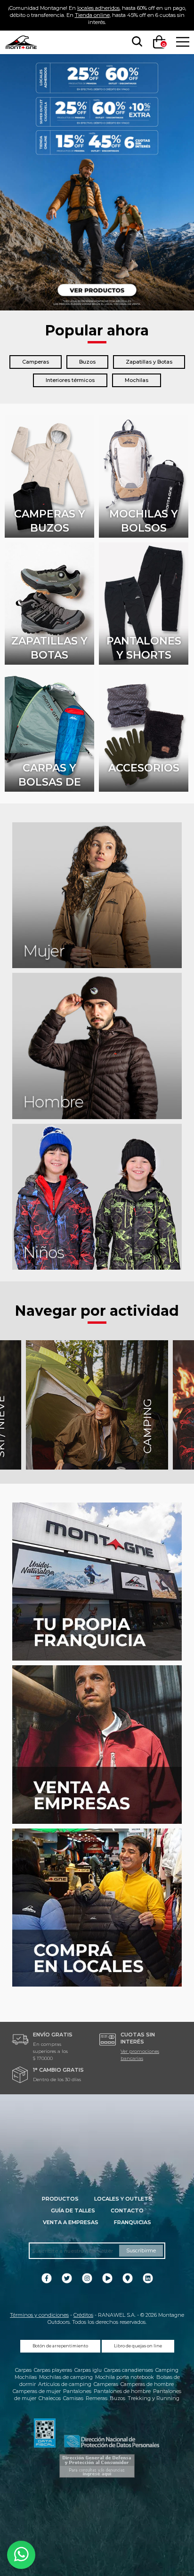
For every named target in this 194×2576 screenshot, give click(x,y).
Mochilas (137, 380)
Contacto (127, 2210)
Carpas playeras (53, 2370)
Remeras (97, 2398)
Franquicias (133, 2222)
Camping (167, 2370)
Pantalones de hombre (122, 2391)
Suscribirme (141, 2250)
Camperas (36, 362)
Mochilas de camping (66, 2377)
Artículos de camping (65, 2384)
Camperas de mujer (37, 2391)
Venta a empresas (71, 2222)
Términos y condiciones (39, 2315)
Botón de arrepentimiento (60, 2346)
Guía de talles (73, 2210)
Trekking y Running (154, 2398)
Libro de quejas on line (138, 2346)
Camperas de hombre (147, 2384)
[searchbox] (135, 42)
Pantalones (77, 2391)
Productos (60, 2199)
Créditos (83, 2315)
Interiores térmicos (70, 380)
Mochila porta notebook (125, 2377)
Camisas (73, 2398)
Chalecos (50, 2398)
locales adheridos (98, 8)
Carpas (23, 2370)
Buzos (87, 362)
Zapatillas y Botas (149, 362)
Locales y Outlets (123, 2199)
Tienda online (92, 15)
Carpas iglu (88, 2370)
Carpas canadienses (129, 2370)
